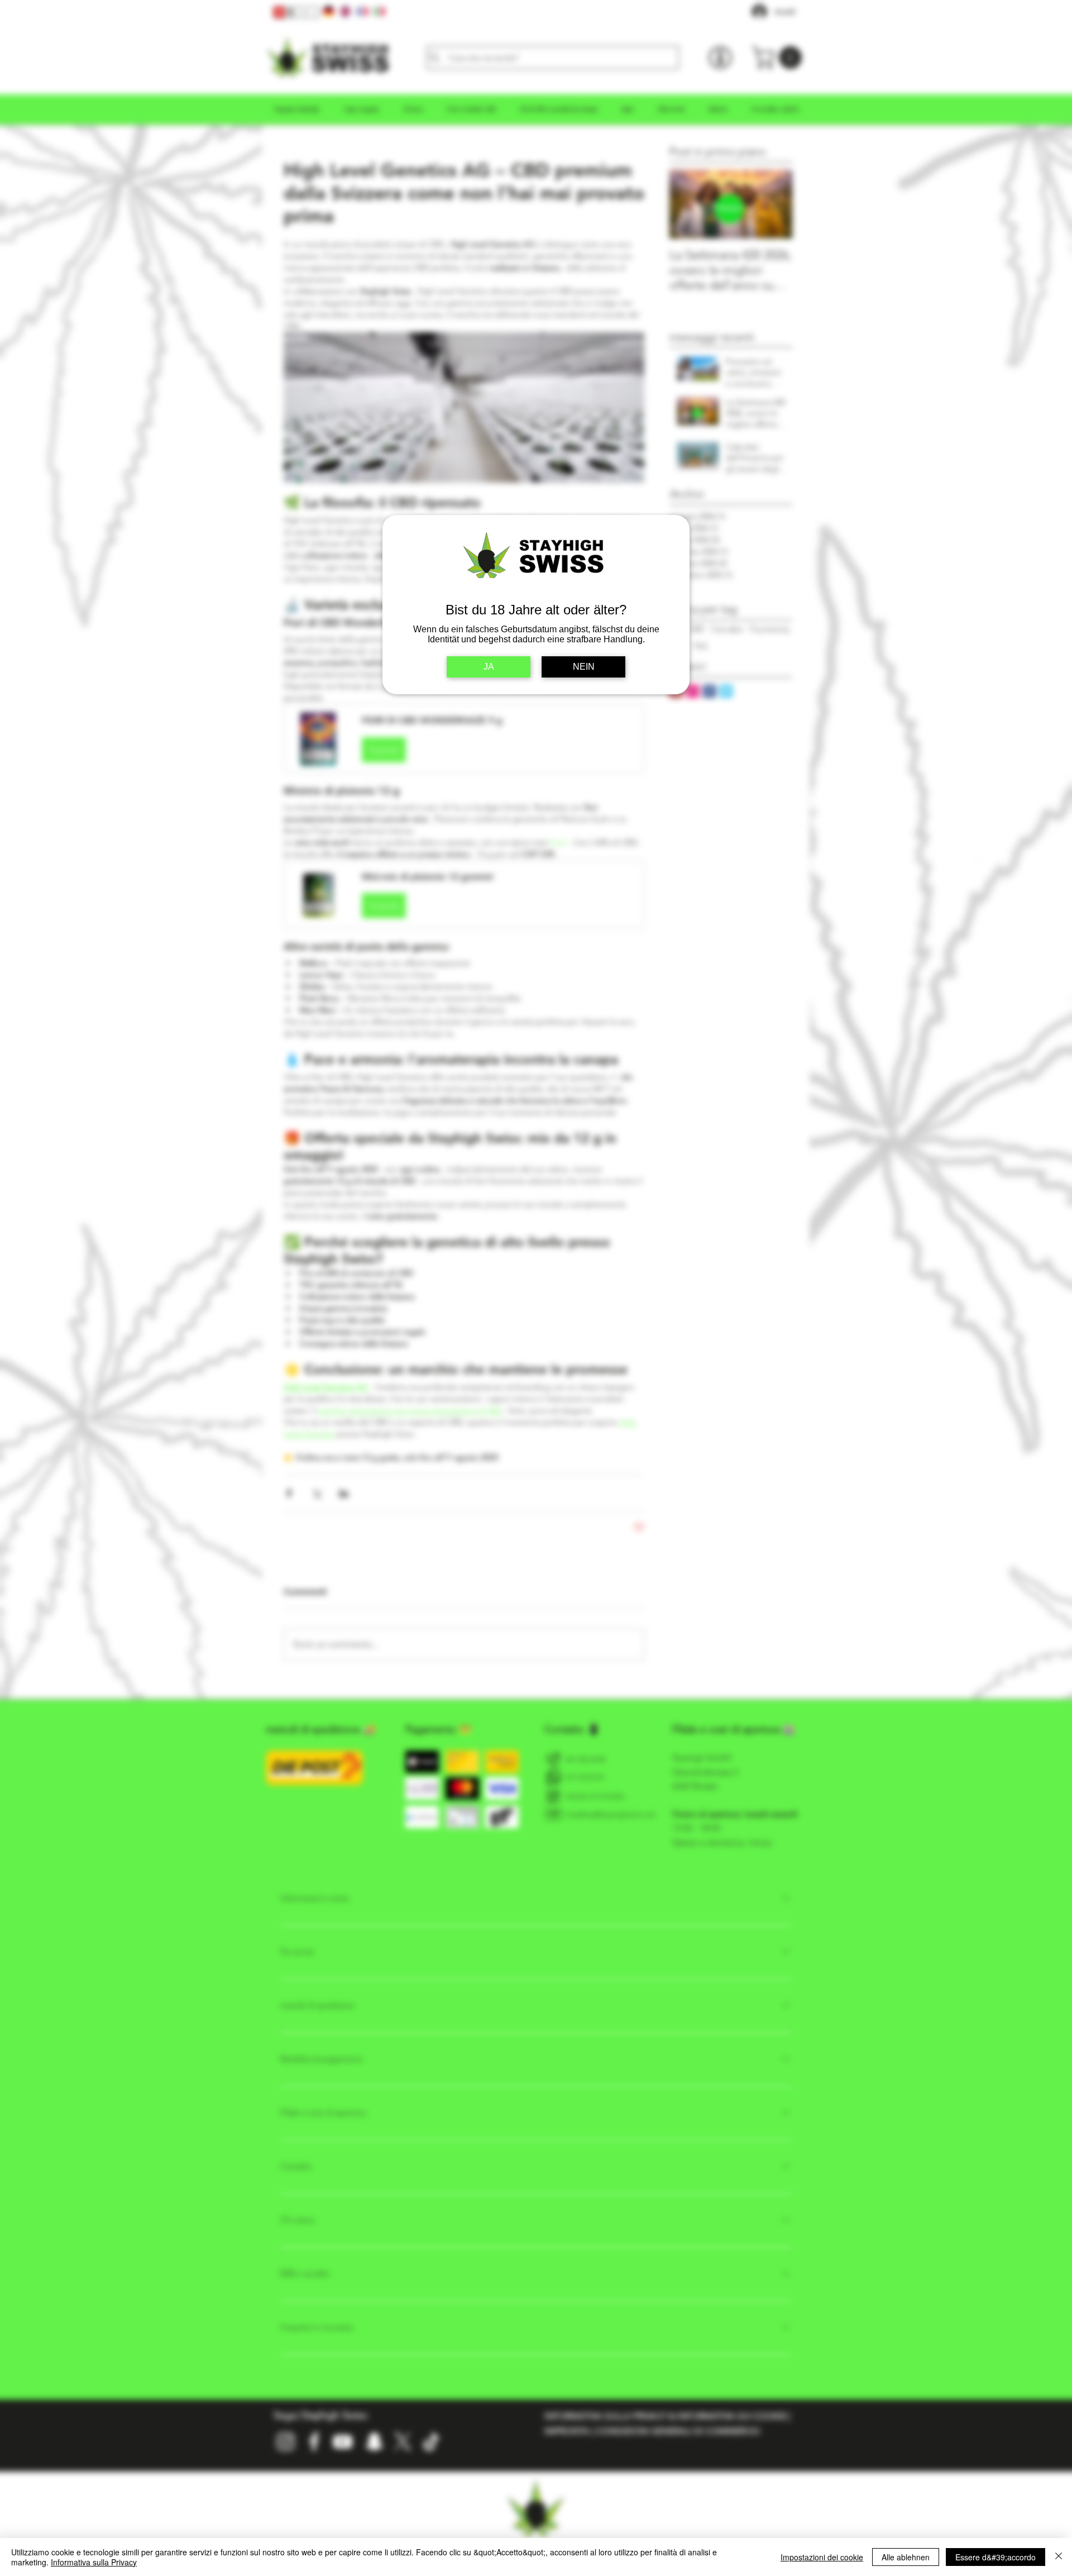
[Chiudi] (1059, 2557)
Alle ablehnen (906, 2557)
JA (489, 667)
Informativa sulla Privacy (94, 2562)
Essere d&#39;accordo (996, 2557)
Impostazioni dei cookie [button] (822, 2557)
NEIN (584, 667)
